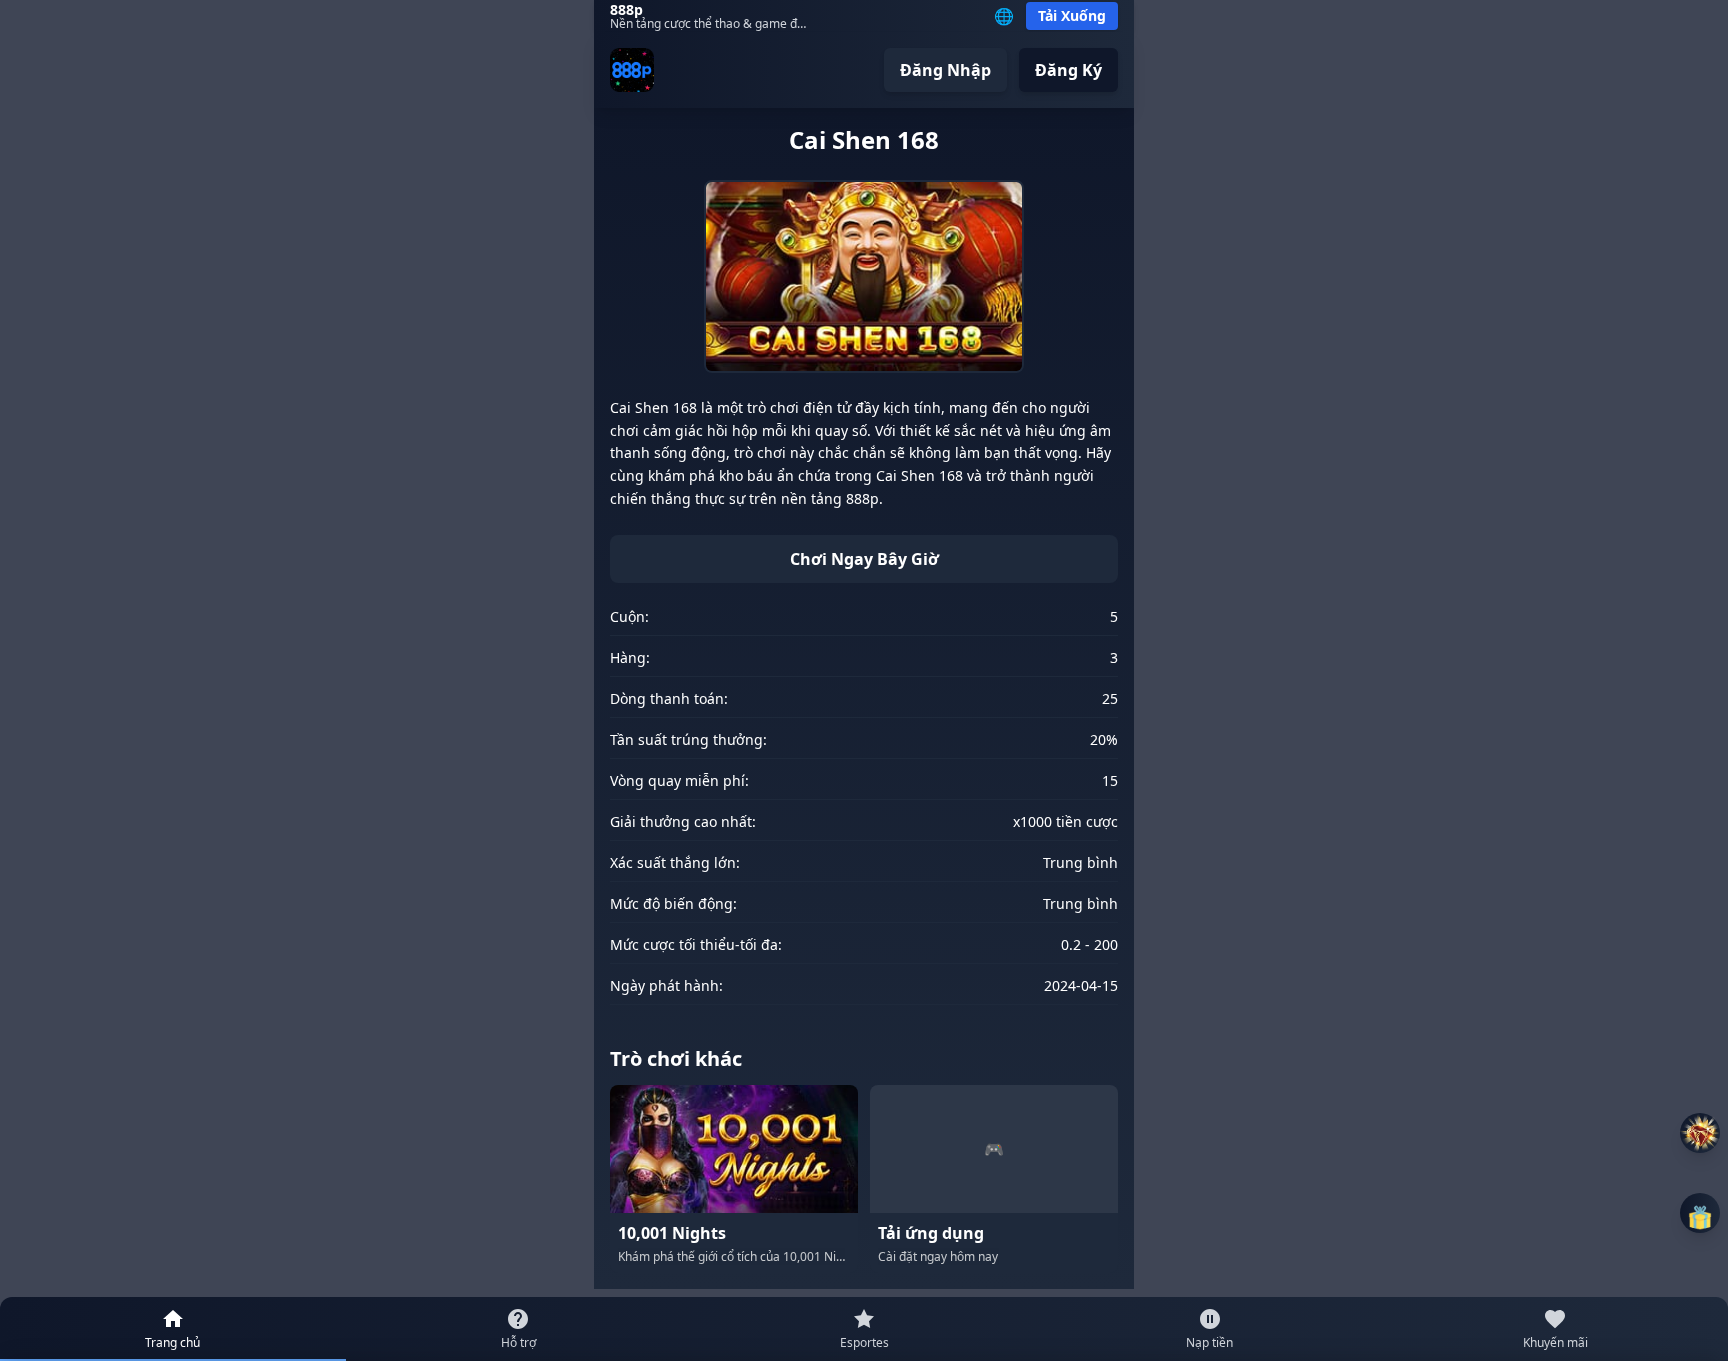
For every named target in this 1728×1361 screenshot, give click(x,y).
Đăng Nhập (945, 70)
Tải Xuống (1072, 15)
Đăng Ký (1068, 70)
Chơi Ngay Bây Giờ (864, 559)
